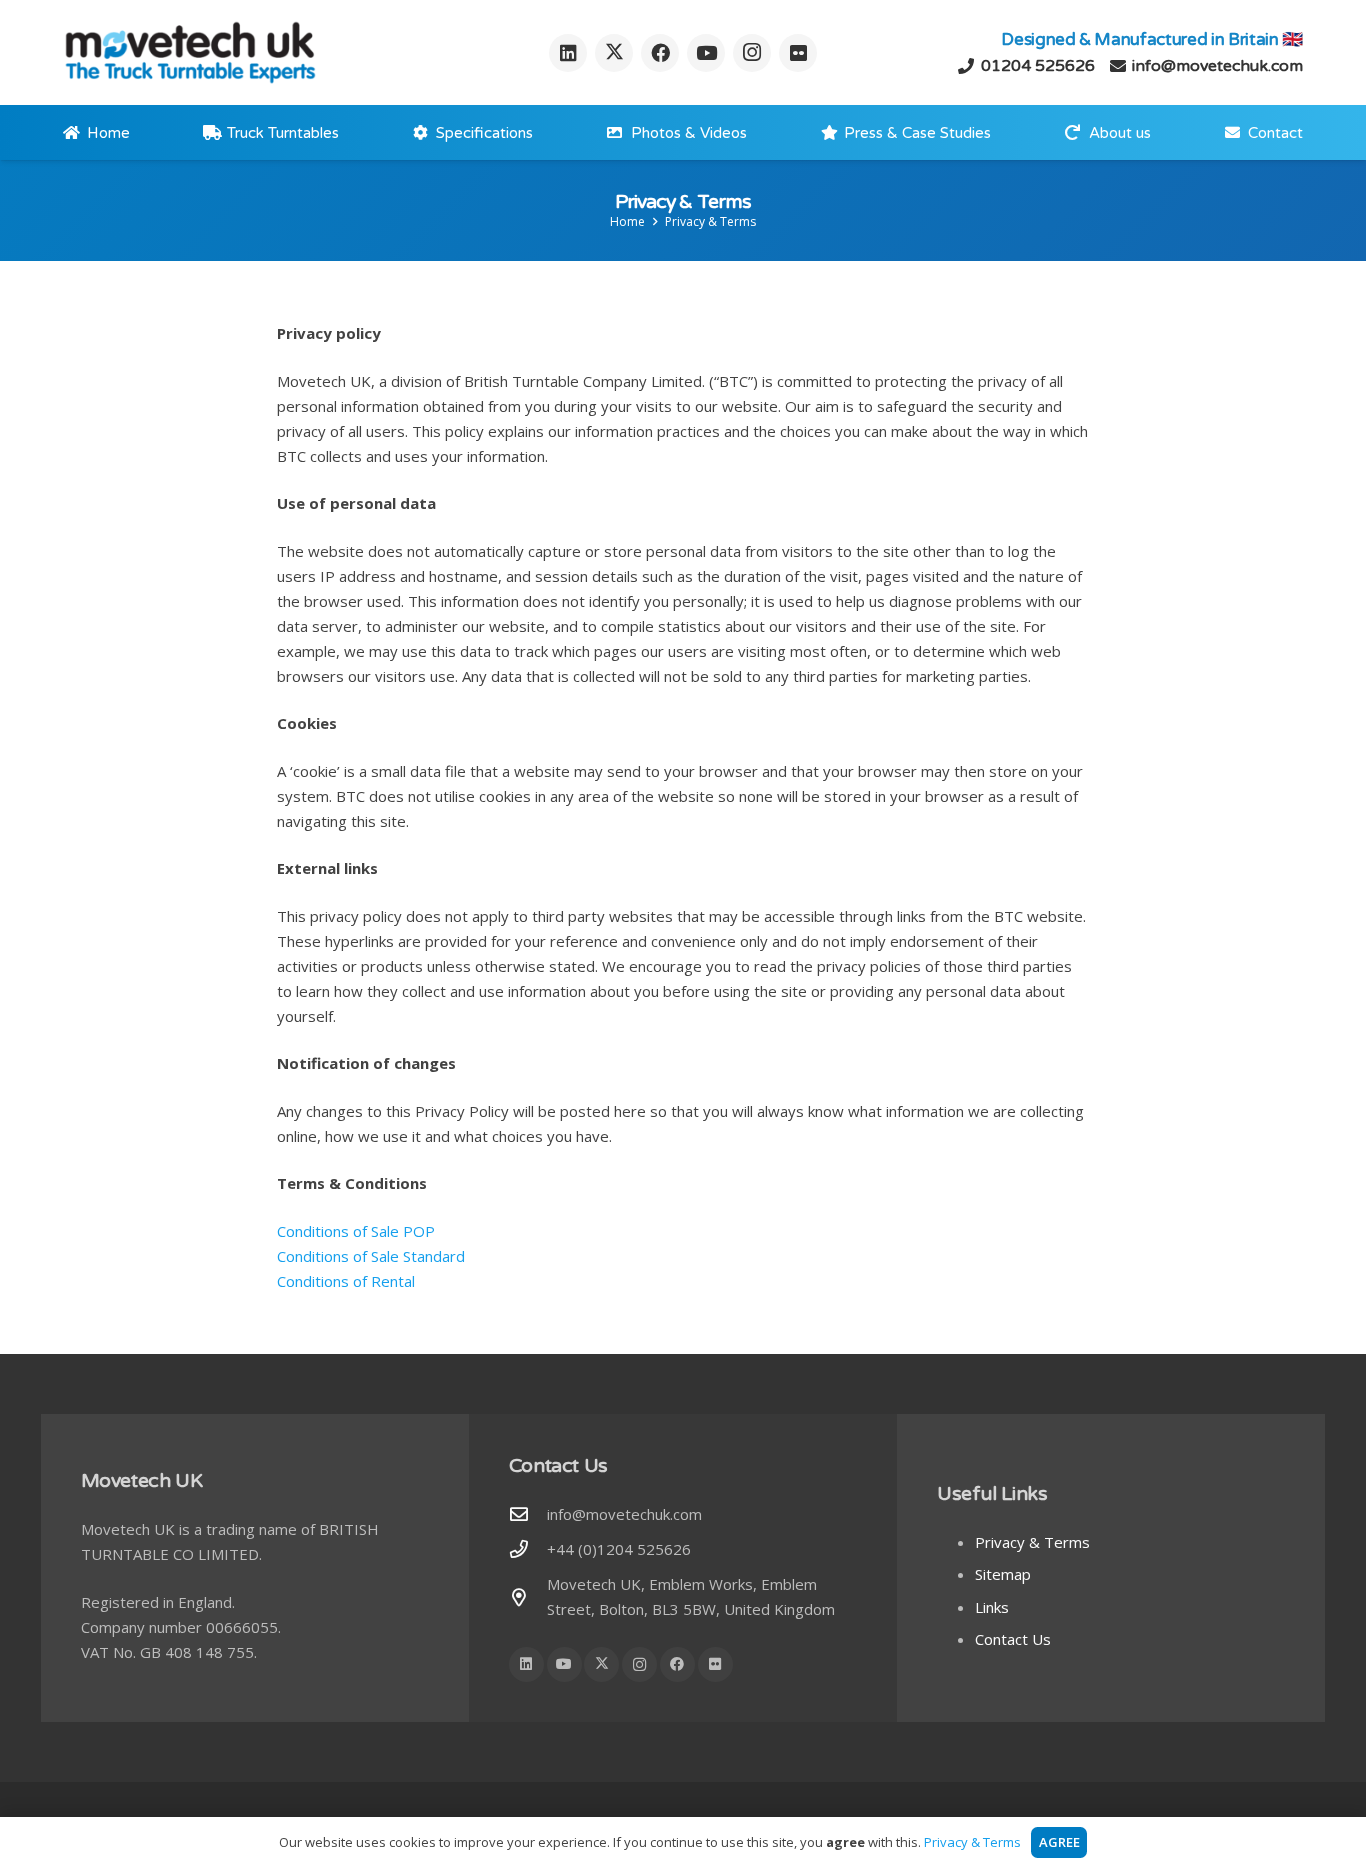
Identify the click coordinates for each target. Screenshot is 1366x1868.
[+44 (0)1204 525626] (528, 1549)
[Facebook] (660, 53)
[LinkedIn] (568, 53)
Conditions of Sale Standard (371, 1256)
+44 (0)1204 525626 (619, 1549)
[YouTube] (706, 53)
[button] (1164, 133)
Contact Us (1013, 1639)
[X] (614, 53)
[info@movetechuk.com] (528, 1514)
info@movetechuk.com (624, 1514)
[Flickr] (798, 53)
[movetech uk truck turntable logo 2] (190, 52)
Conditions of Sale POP (356, 1231)
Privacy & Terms (1032, 1542)
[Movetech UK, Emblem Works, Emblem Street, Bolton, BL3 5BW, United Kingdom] (528, 1597)
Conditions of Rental (346, 1281)
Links (992, 1607)
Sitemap (1003, 1574)
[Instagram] (752, 53)
